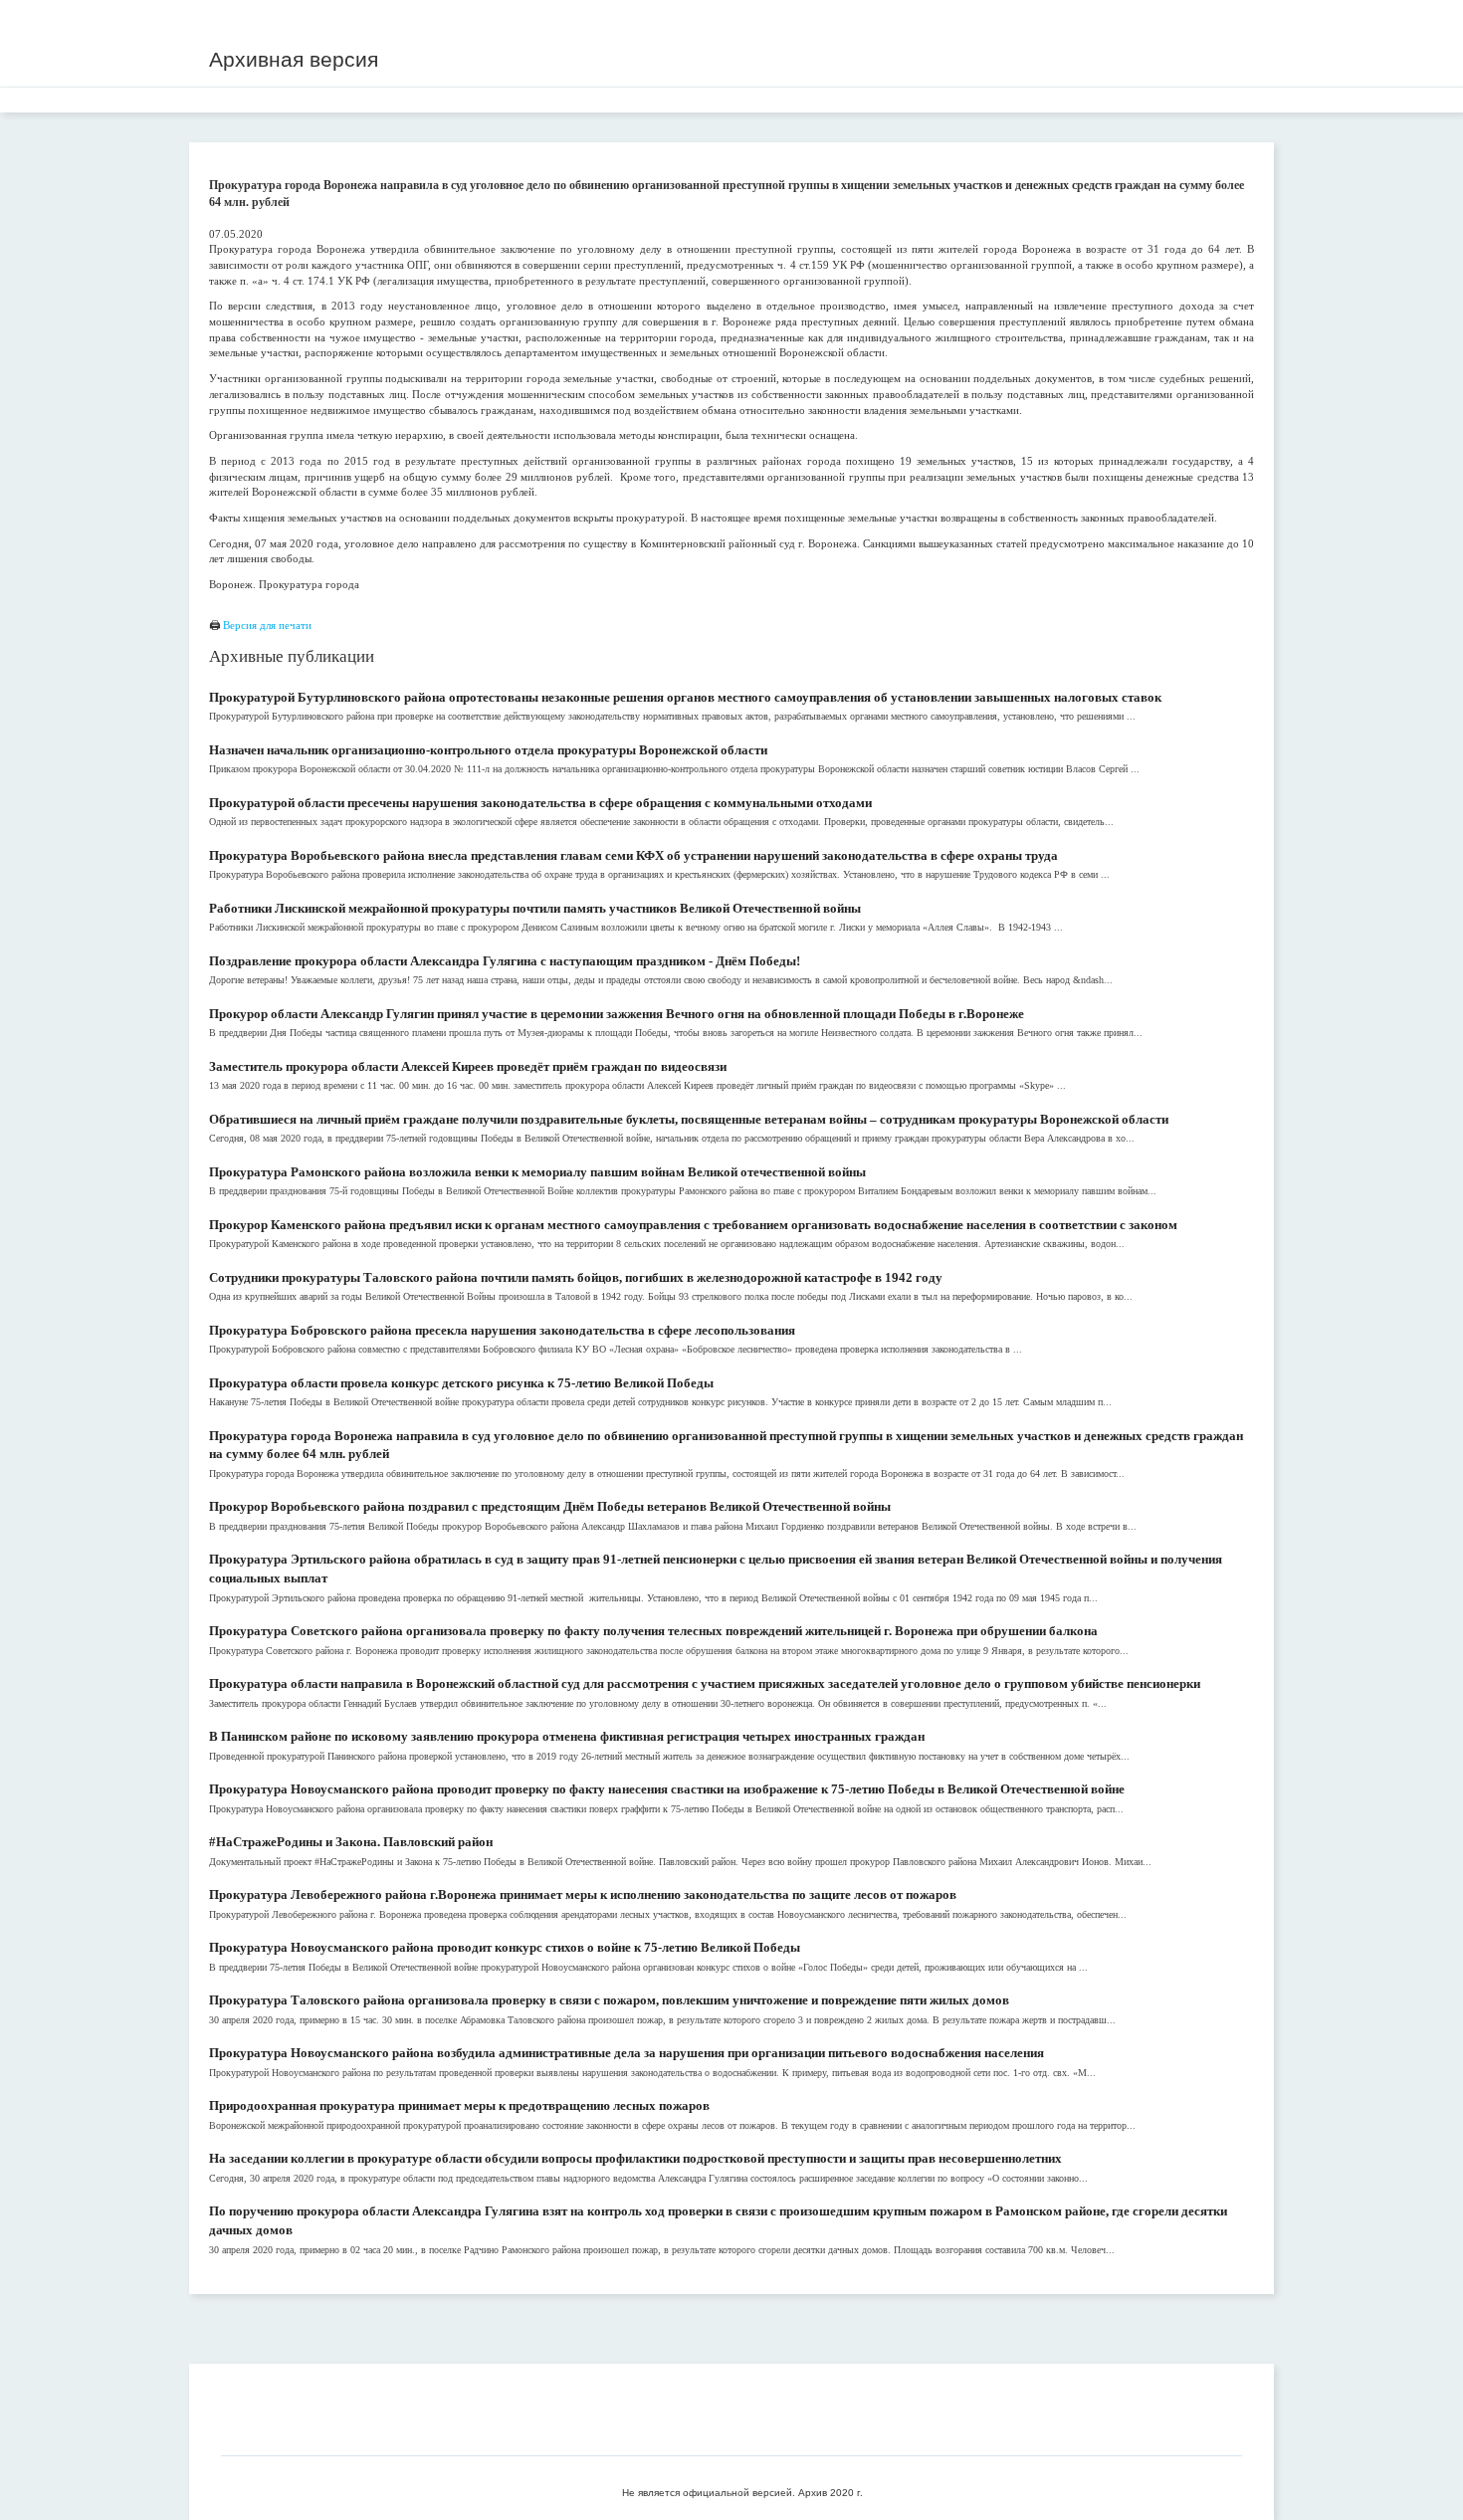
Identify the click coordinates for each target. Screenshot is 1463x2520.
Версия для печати (267, 625)
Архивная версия (294, 59)
